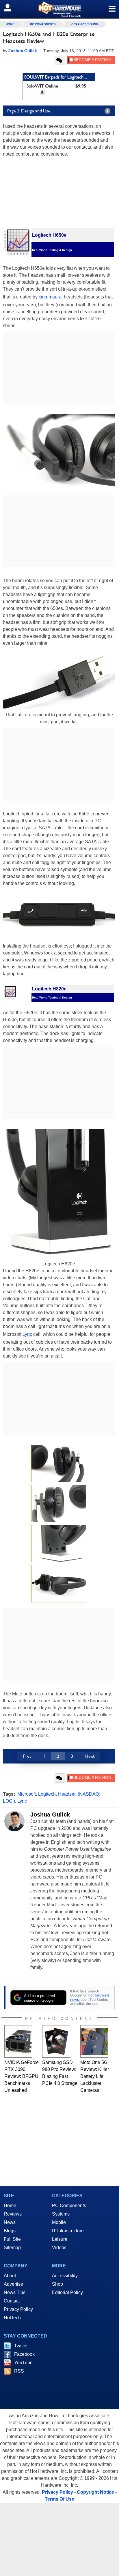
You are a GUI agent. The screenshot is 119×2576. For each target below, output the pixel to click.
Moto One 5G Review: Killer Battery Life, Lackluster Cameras (95, 2076)
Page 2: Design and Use (29, 111)
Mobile (59, 2222)
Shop (57, 2284)
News (10, 2222)
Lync (27, 1334)
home (10, 24)
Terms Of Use (59, 2499)
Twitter (21, 2346)
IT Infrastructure (68, 2231)
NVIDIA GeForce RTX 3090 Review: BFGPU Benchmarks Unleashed (22, 2076)
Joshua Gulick (50, 1815)
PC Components (43, 24)
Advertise (13, 2284)
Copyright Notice (95, 2492)
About (10, 2276)
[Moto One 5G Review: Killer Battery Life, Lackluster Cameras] (94, 2041)
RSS (19, 2371)
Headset (67, 1794)
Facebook (24, 2354)
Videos (59, 2248)
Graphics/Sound (85, 24)
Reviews (13, 2214)
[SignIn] (11, 8)
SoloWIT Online (42, 86)
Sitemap (12, 2248)
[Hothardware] (59, 9)
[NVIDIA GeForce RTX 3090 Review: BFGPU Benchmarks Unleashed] (18, 2041)
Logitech (47, 1794)
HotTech (12, 2318)
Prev (27, 1756)
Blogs (10, 2231)
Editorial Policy (67, 2292)
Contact (12, 2301)
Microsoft (27, 1794)
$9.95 (81, 86)
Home (10, 2206)
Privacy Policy (18, 2309)
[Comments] (60, 60)
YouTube (23, 2363)
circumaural (51, 297)
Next (90, 1756)
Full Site (12, 2239)
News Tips (15, 2292)
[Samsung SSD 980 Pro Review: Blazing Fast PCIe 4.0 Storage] (56, 2041)
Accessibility (65, 2276)
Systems (61, 2214)
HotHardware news (90, 1997)
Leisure (60, 2239)
